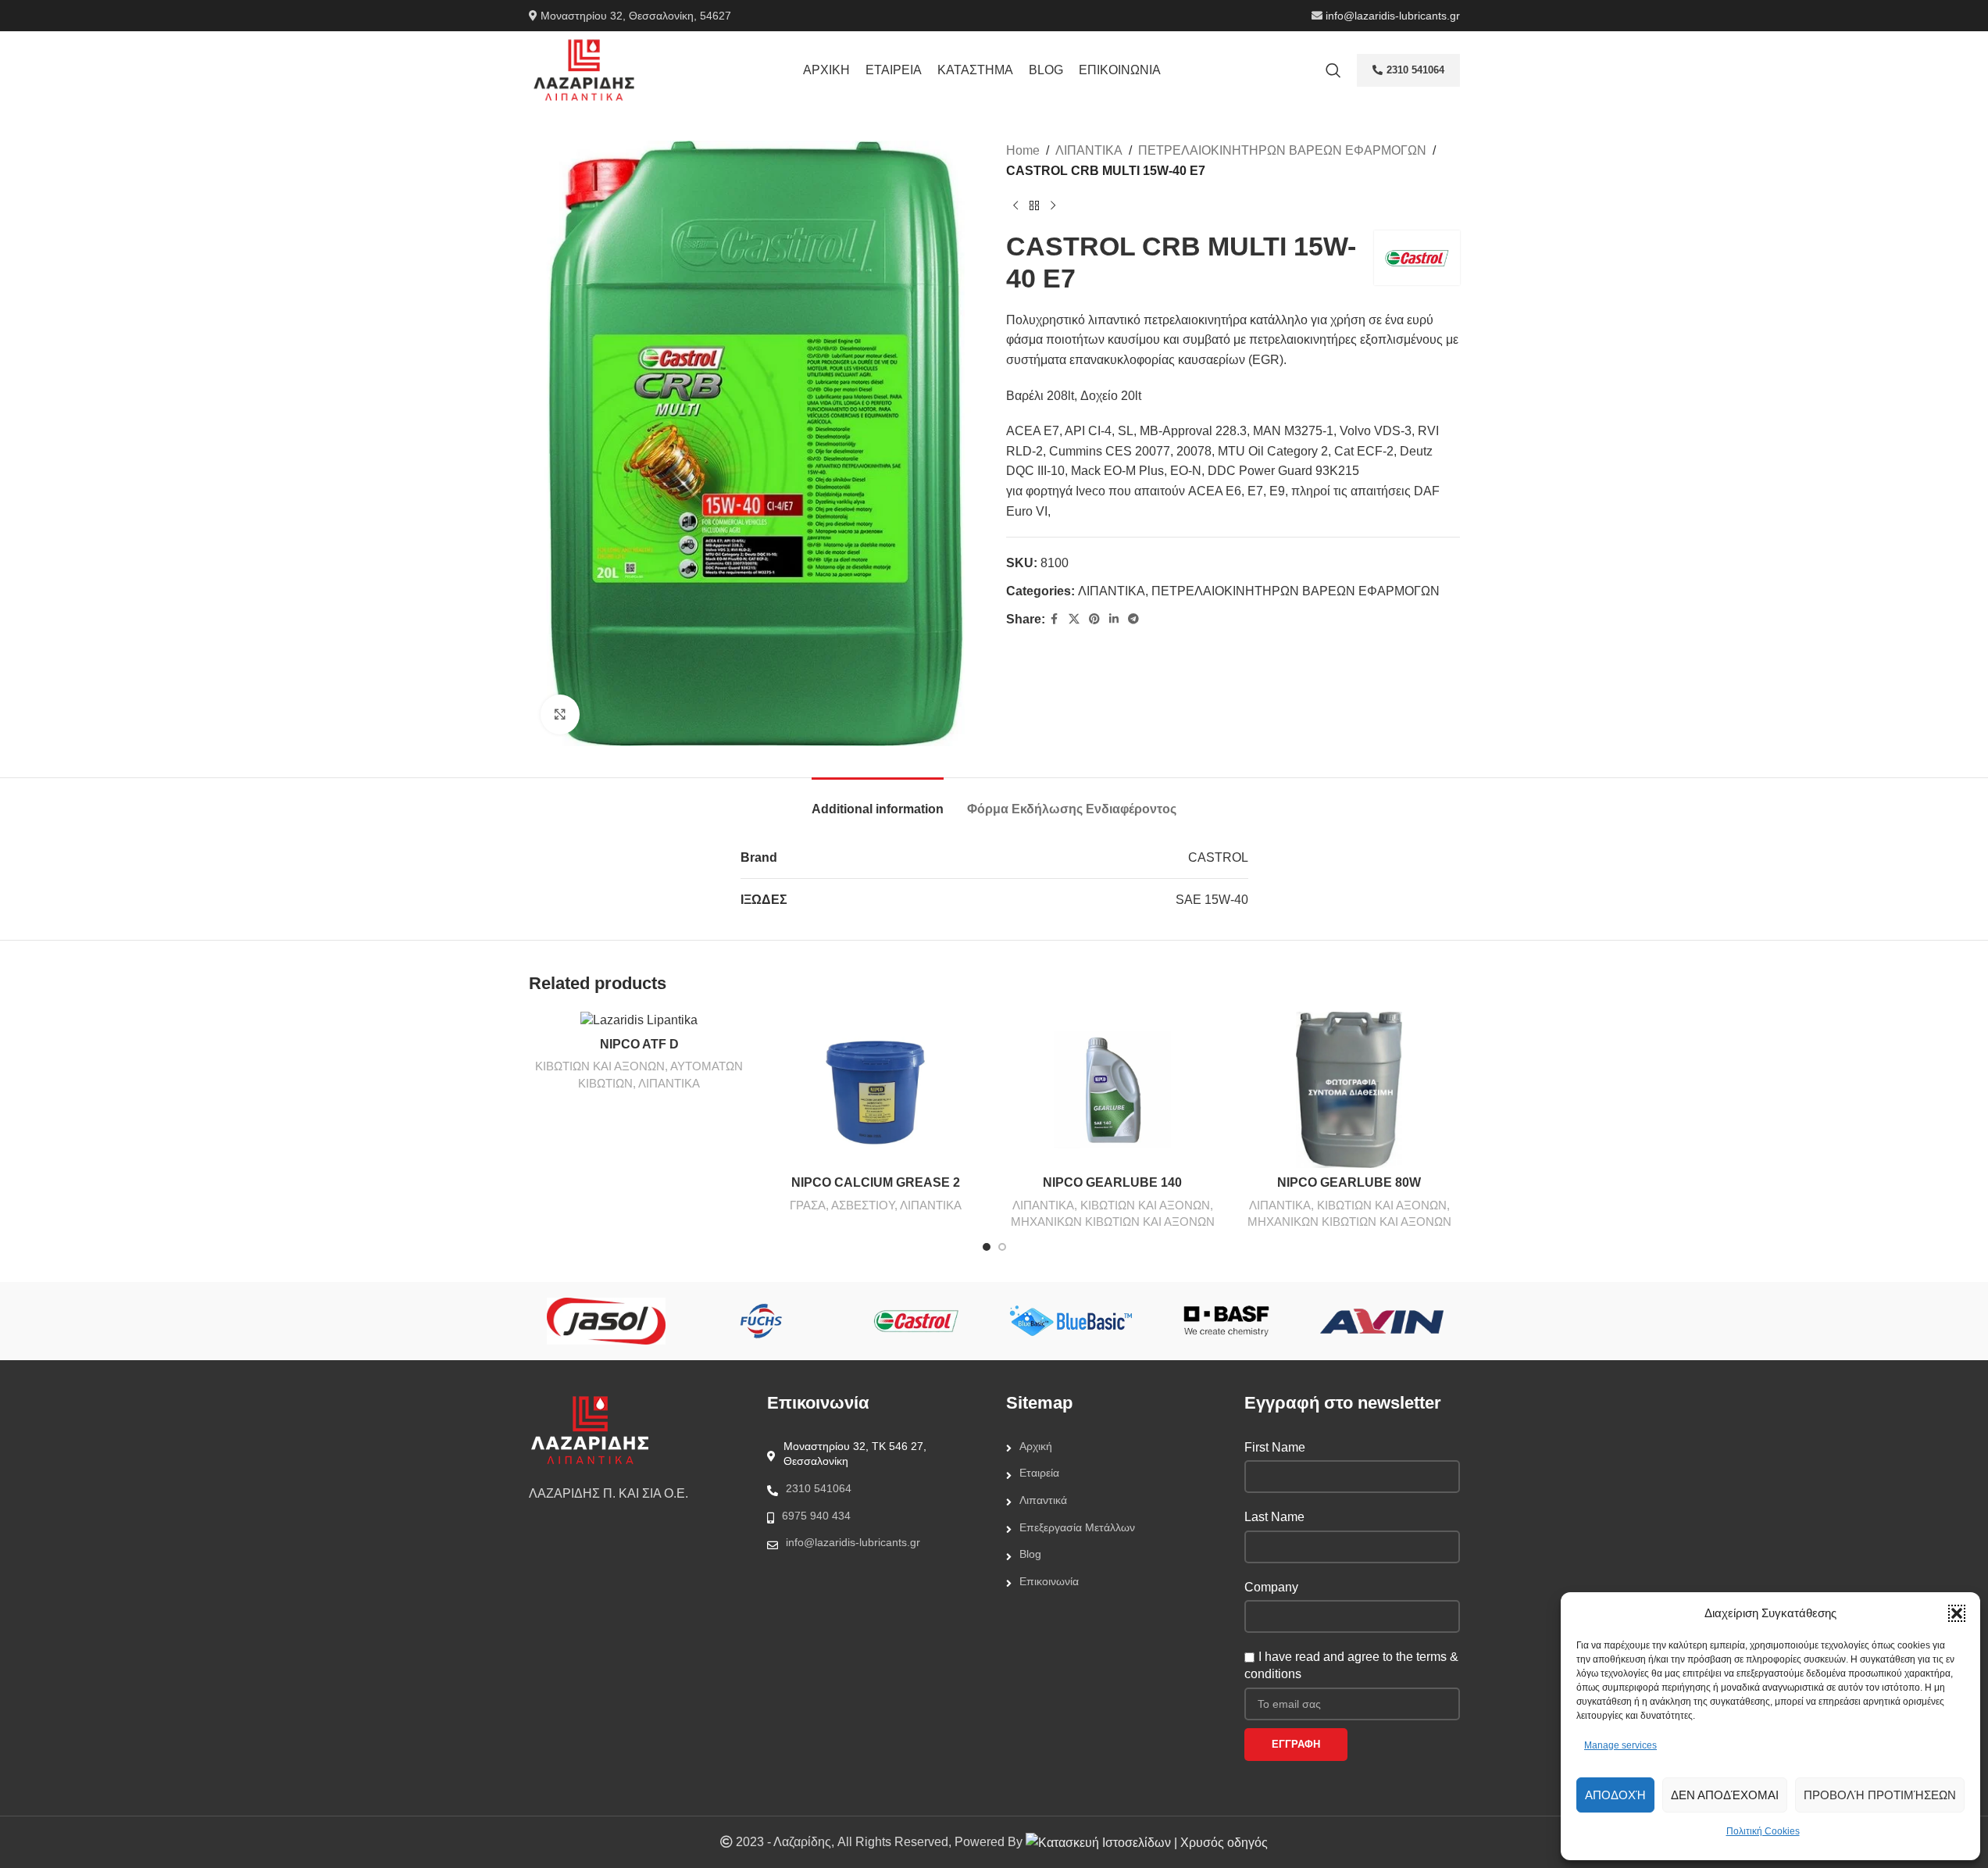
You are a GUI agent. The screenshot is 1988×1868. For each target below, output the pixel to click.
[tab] (878, 801)
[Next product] (1053, 205)
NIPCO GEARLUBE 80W (1349, 1182)
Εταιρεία (1039, 1473)
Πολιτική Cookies (1763, 1831)
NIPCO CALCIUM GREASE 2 (876, 1182)
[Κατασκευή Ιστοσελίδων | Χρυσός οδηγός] (1147, 1842)
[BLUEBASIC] (1071, 1321)
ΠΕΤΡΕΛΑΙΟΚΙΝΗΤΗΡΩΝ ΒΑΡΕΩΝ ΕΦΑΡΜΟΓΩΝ (1282, 150)
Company (1271, 1587)
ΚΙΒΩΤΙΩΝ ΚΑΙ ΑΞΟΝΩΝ (600, 1066)
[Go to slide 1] (987, 1247)
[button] (1957, 1613)
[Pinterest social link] (1094, 619)
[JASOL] (606, 1321)
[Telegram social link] (1133, 619)
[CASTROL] (917, 1321)
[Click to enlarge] (560, 714)
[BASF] (1227, 1321)
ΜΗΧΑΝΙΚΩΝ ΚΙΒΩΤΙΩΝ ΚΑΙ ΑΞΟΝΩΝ (1113, 1222)
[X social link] (1074, 619)
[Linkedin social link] (1114, 619)
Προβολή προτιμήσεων (1880, 1795)
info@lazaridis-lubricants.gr (1393, 16)
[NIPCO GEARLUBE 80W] (1349, 1090)
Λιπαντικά (1043, 1500)
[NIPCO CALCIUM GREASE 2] (876, 1090)
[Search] (1333, 70)
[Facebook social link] (1055, 619)
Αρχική (1036, 1446)
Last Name (1274, 1517)
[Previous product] (1015, 205)
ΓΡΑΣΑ (808, 1205)
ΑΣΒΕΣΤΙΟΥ (863, 1205)
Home (1023, 150)
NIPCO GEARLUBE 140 (1112, 1182)
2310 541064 (1415, 70)
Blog (1030, 1554)
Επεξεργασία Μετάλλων (1077, 1527)
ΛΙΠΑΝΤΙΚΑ (1089, 150)
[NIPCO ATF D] (639, 1021)
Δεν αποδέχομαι (1725, 1795)
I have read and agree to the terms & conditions (1351, 1665)
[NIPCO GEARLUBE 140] (1113, 1090)
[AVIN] (1382, 1321)
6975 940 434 (816, 1516)
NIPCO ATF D (639, 1044)
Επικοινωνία (1049, 1581)
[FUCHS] (761, 1321)
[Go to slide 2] (1002, 1247)
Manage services (1620, 1745)
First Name (1275, 1447)
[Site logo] (584, 69)
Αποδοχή (1615, 1795)
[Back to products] (1034, 205)
